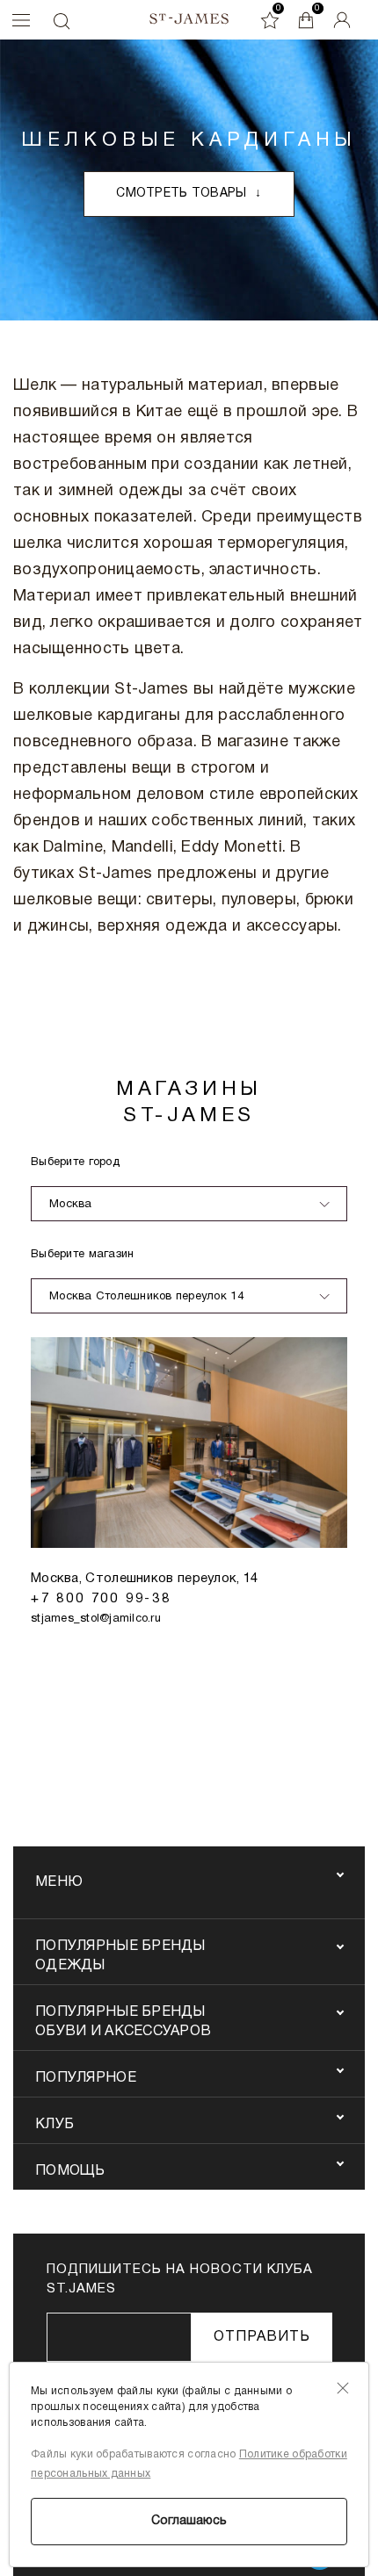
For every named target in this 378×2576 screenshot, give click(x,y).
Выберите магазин (82, 1255)
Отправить (262, 2337)
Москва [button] (71, 1205)
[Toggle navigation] (17, 20)
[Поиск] (61, 21)
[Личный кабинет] (342, 20)
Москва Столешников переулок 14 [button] (146, 1297)
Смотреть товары (189, 194)
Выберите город (75, 1162)
